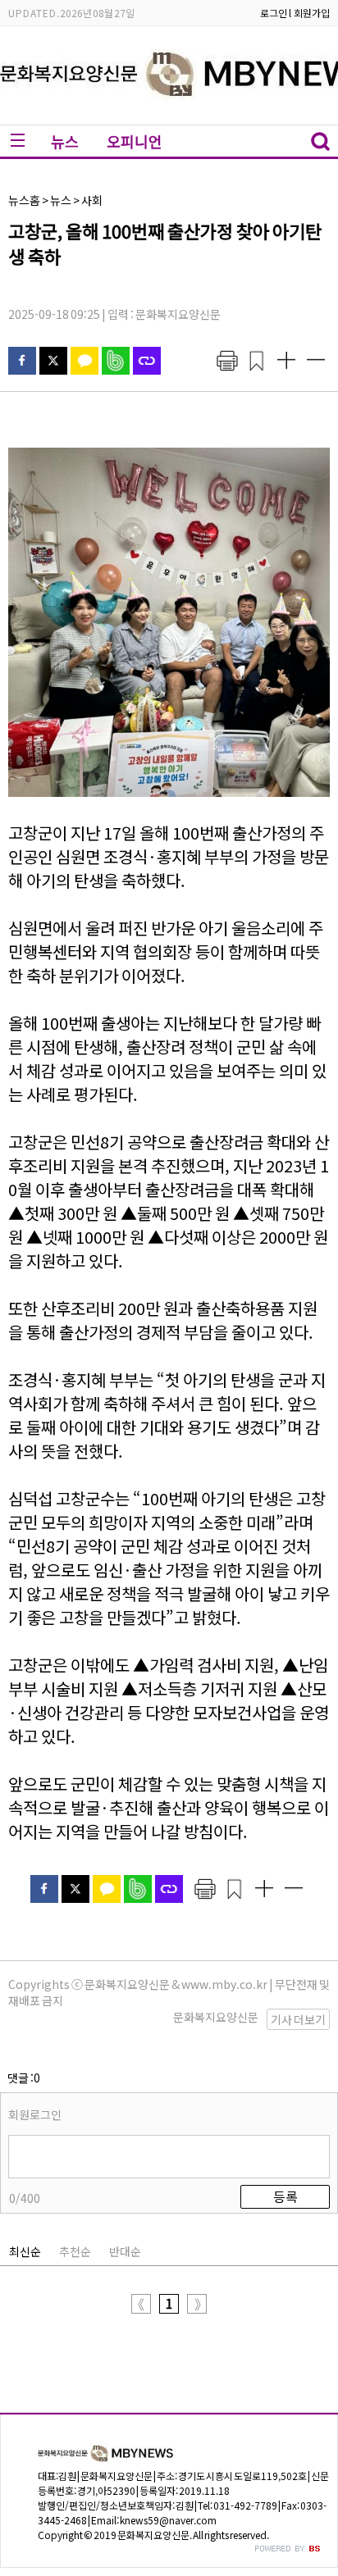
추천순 (75, 2251)
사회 (92, 200)
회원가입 (312, 13)
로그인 (274, 13)
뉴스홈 (24, 200)
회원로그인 (35, 2114)
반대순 (125, 2251)
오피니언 (135, 141)
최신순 (25, 2251)
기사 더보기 (298, 2019)
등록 (285, 2196)
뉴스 (65, 141)
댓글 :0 (24, 2078)
